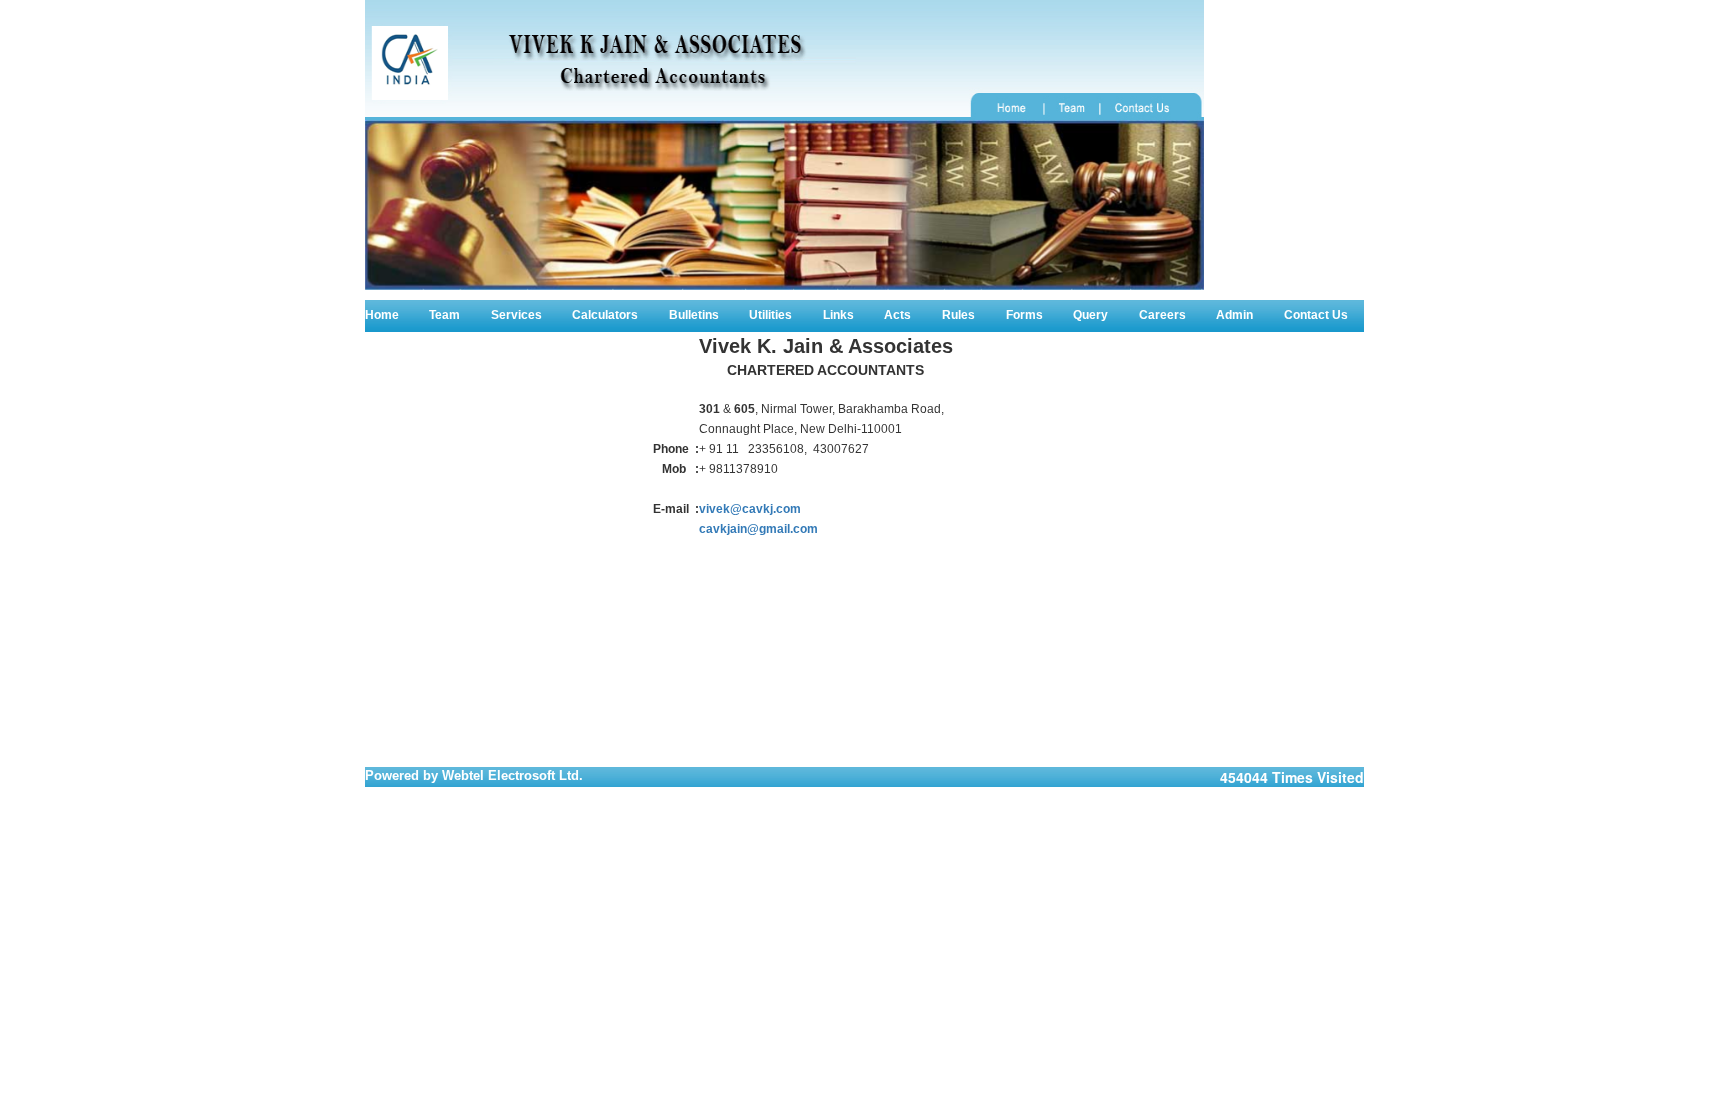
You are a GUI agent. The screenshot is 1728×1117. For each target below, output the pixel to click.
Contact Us (1316, 315)
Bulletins (694, 315)
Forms (1024, 315)
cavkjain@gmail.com (758, 529)
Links (838, 315)
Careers (1162, 315)
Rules (958, 315)
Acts (897, 315)
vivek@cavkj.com (750, 509)
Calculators (605, 315)
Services (516, 315)
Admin (1234, 315)
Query (1090, 315)
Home (382, 315)
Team (444, 315)
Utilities (770, 315)
